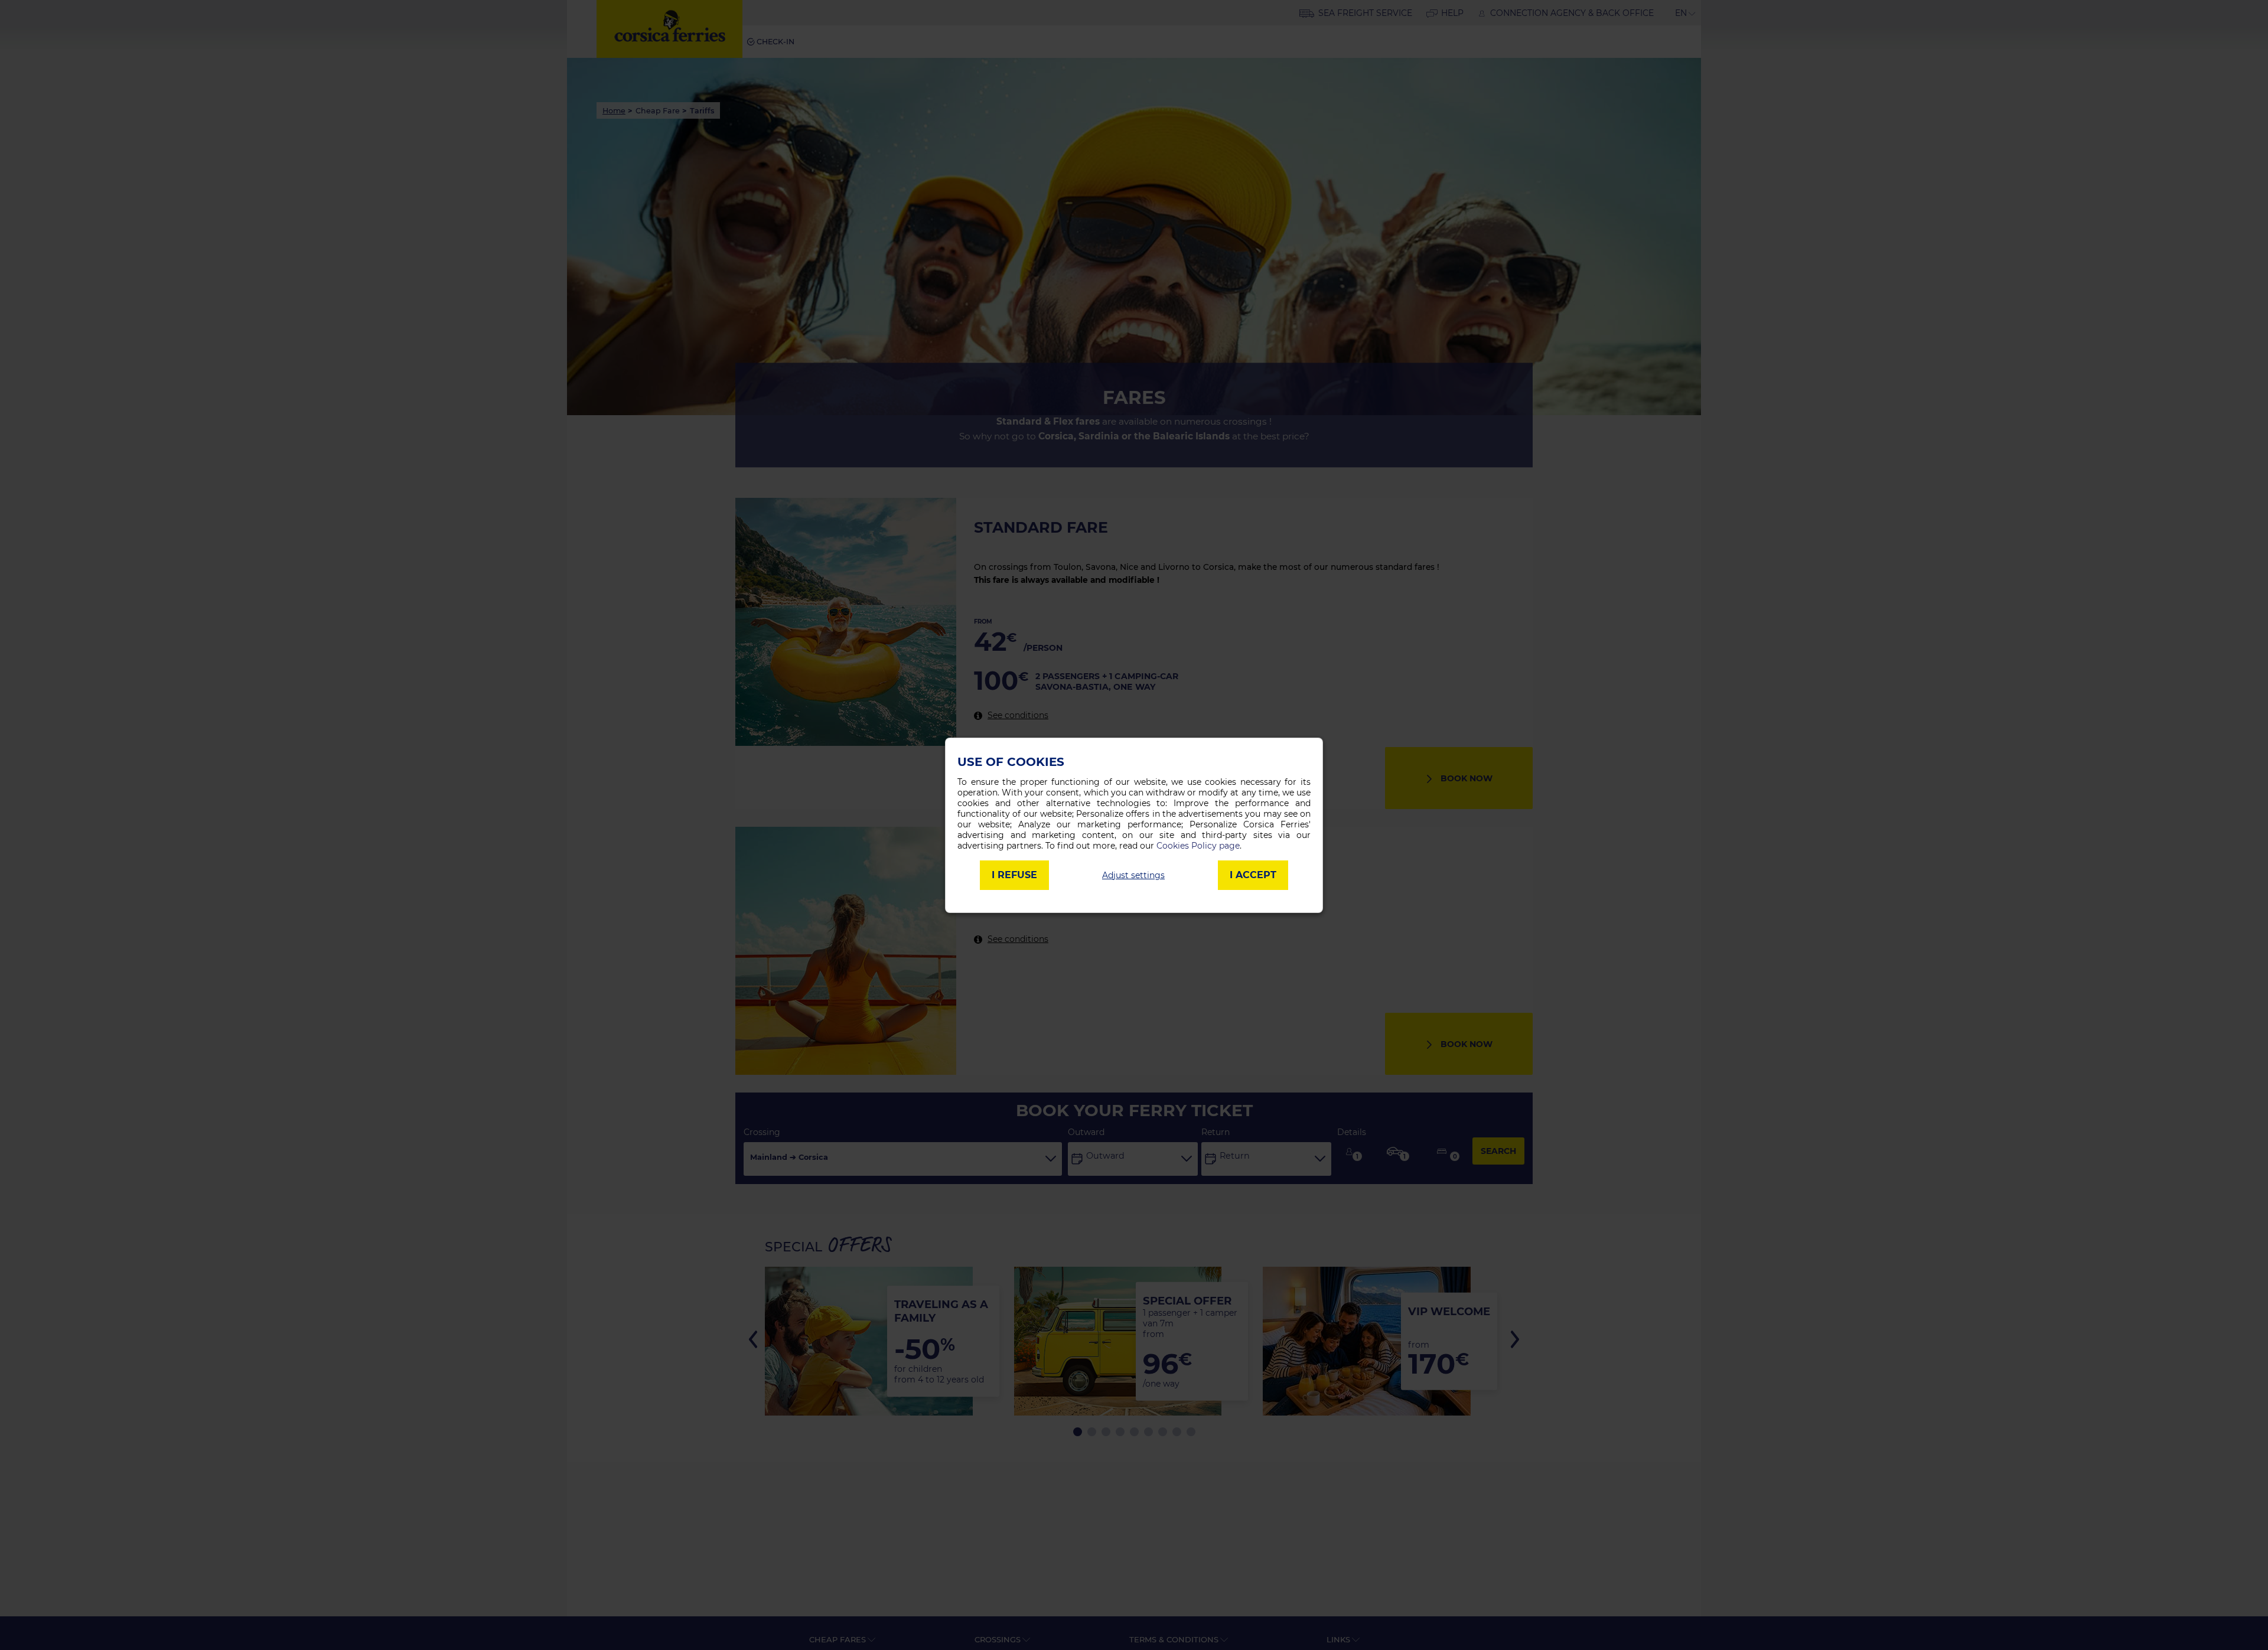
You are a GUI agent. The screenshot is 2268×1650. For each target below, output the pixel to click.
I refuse (1014, 875)
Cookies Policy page (1198, 846)
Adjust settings (1133, 875)
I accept (1253, 875)
